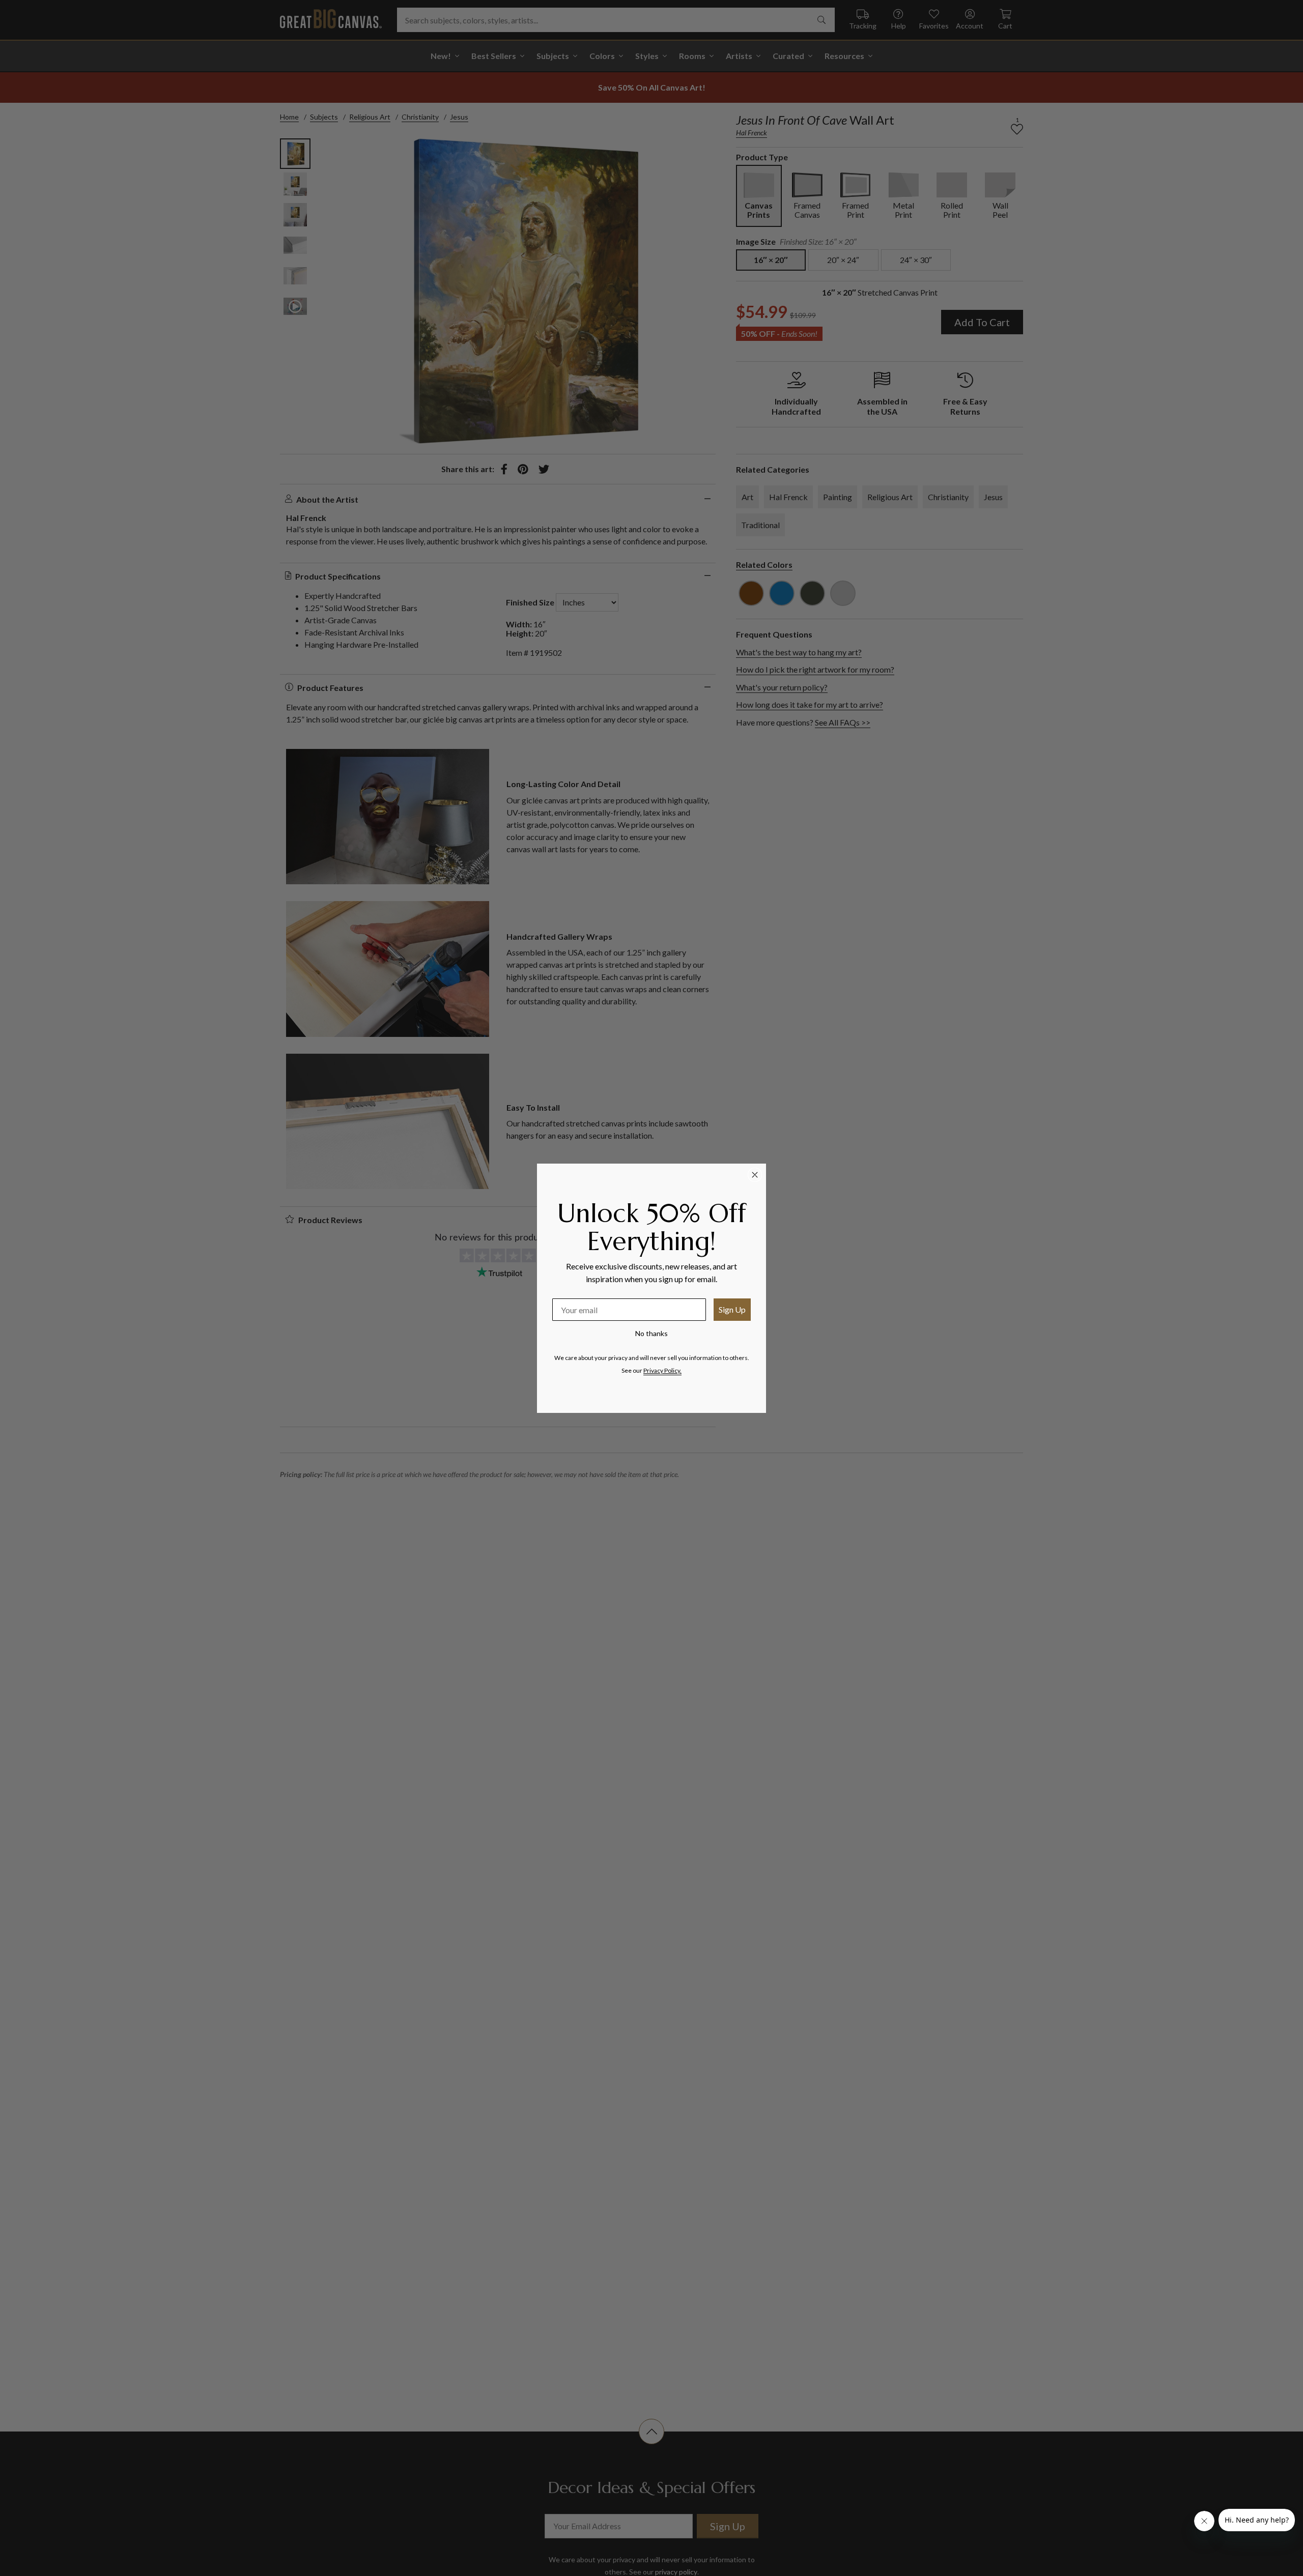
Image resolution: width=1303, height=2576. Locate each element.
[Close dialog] (755, 1175)
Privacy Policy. (662, 1370)
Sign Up (732, 1309)
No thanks (651, 1333)
